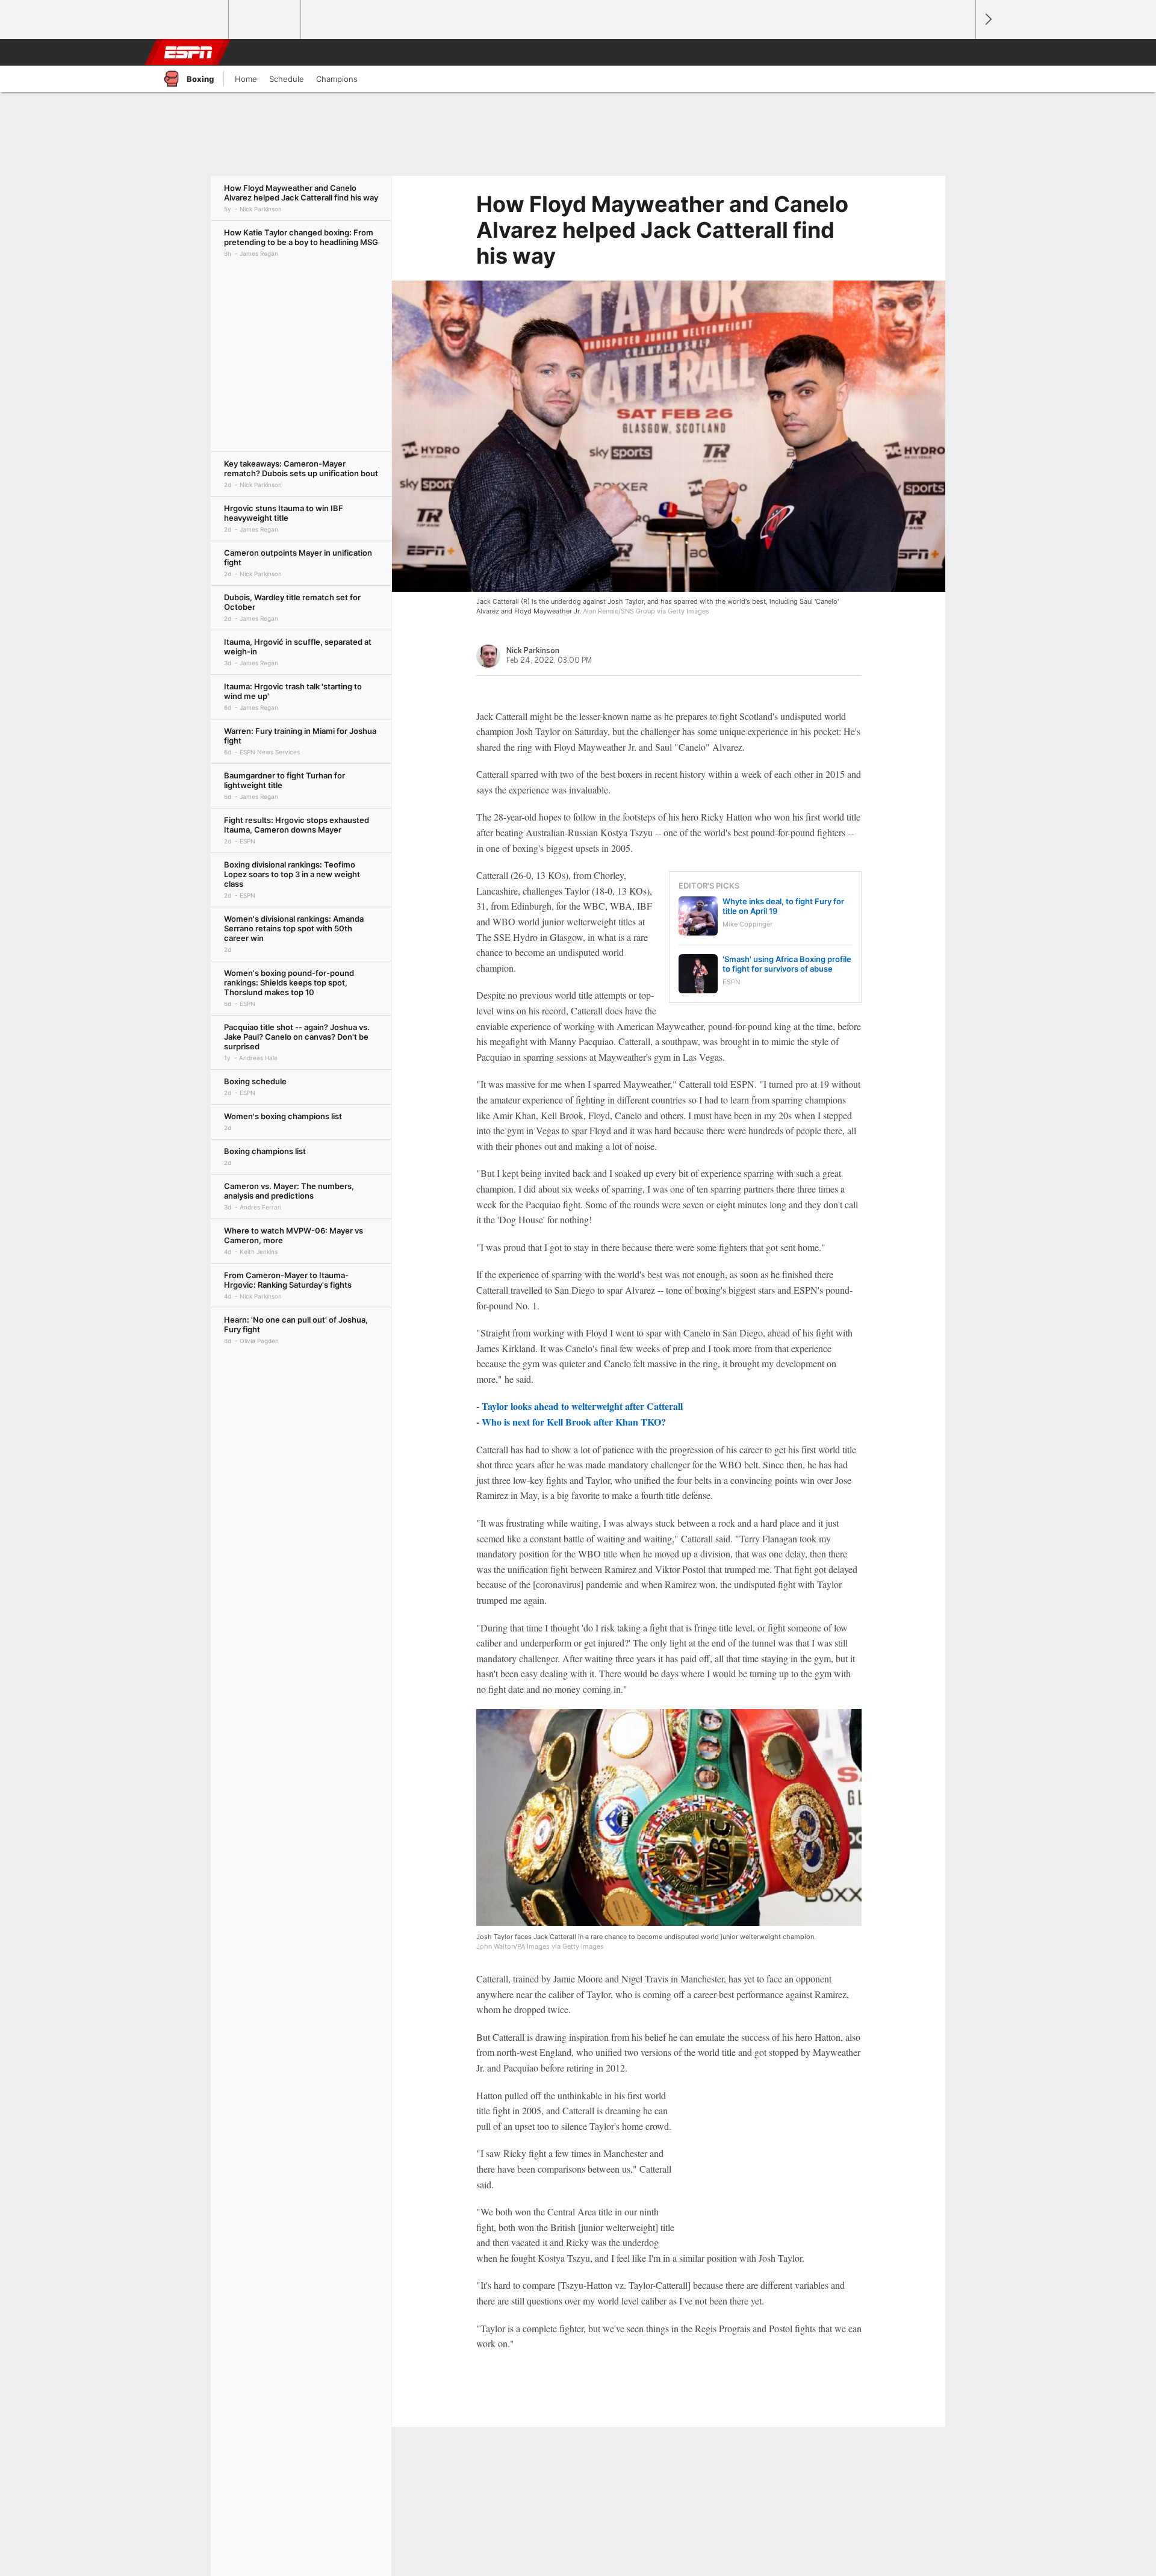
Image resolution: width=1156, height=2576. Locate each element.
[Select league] (193, 20)
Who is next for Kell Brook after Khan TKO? (574, 1422)
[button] (961, 52)
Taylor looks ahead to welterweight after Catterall (582, 1406)
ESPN (188, 52)
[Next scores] (987, 20)
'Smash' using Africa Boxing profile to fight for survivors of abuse (787, 964)
